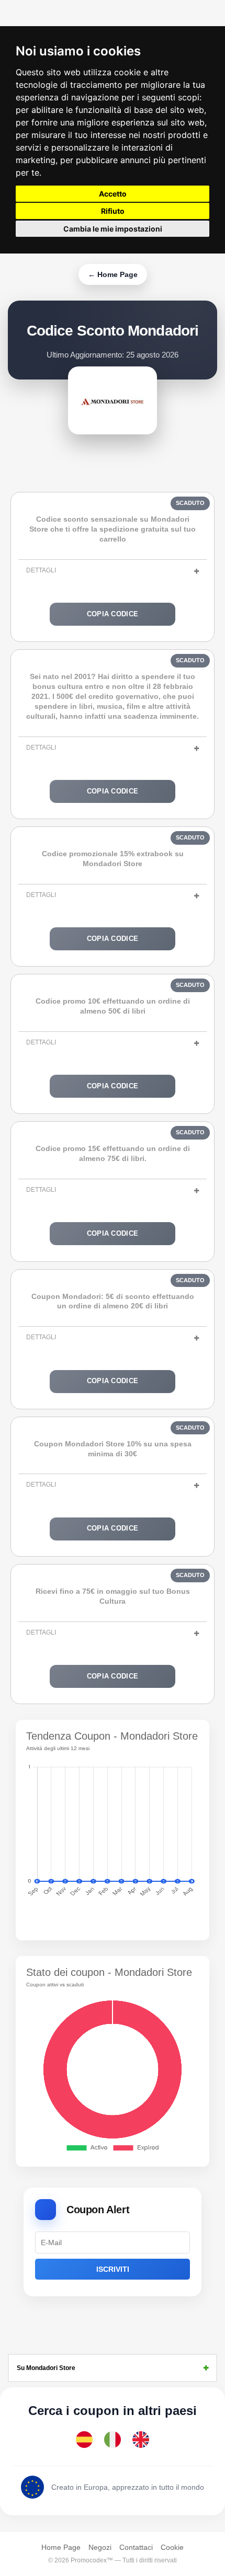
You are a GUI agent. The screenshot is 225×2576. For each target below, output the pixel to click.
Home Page (61, 2547)
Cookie (172, 2547)
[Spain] (84, 2440)
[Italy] (113, 2440)
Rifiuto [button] (113, 211)
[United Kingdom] (141, 2440)
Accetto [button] (113, 194)
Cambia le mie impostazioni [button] (113, 229)
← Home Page (113, 274)
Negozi (100, 2547)
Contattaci (136, 2547)
